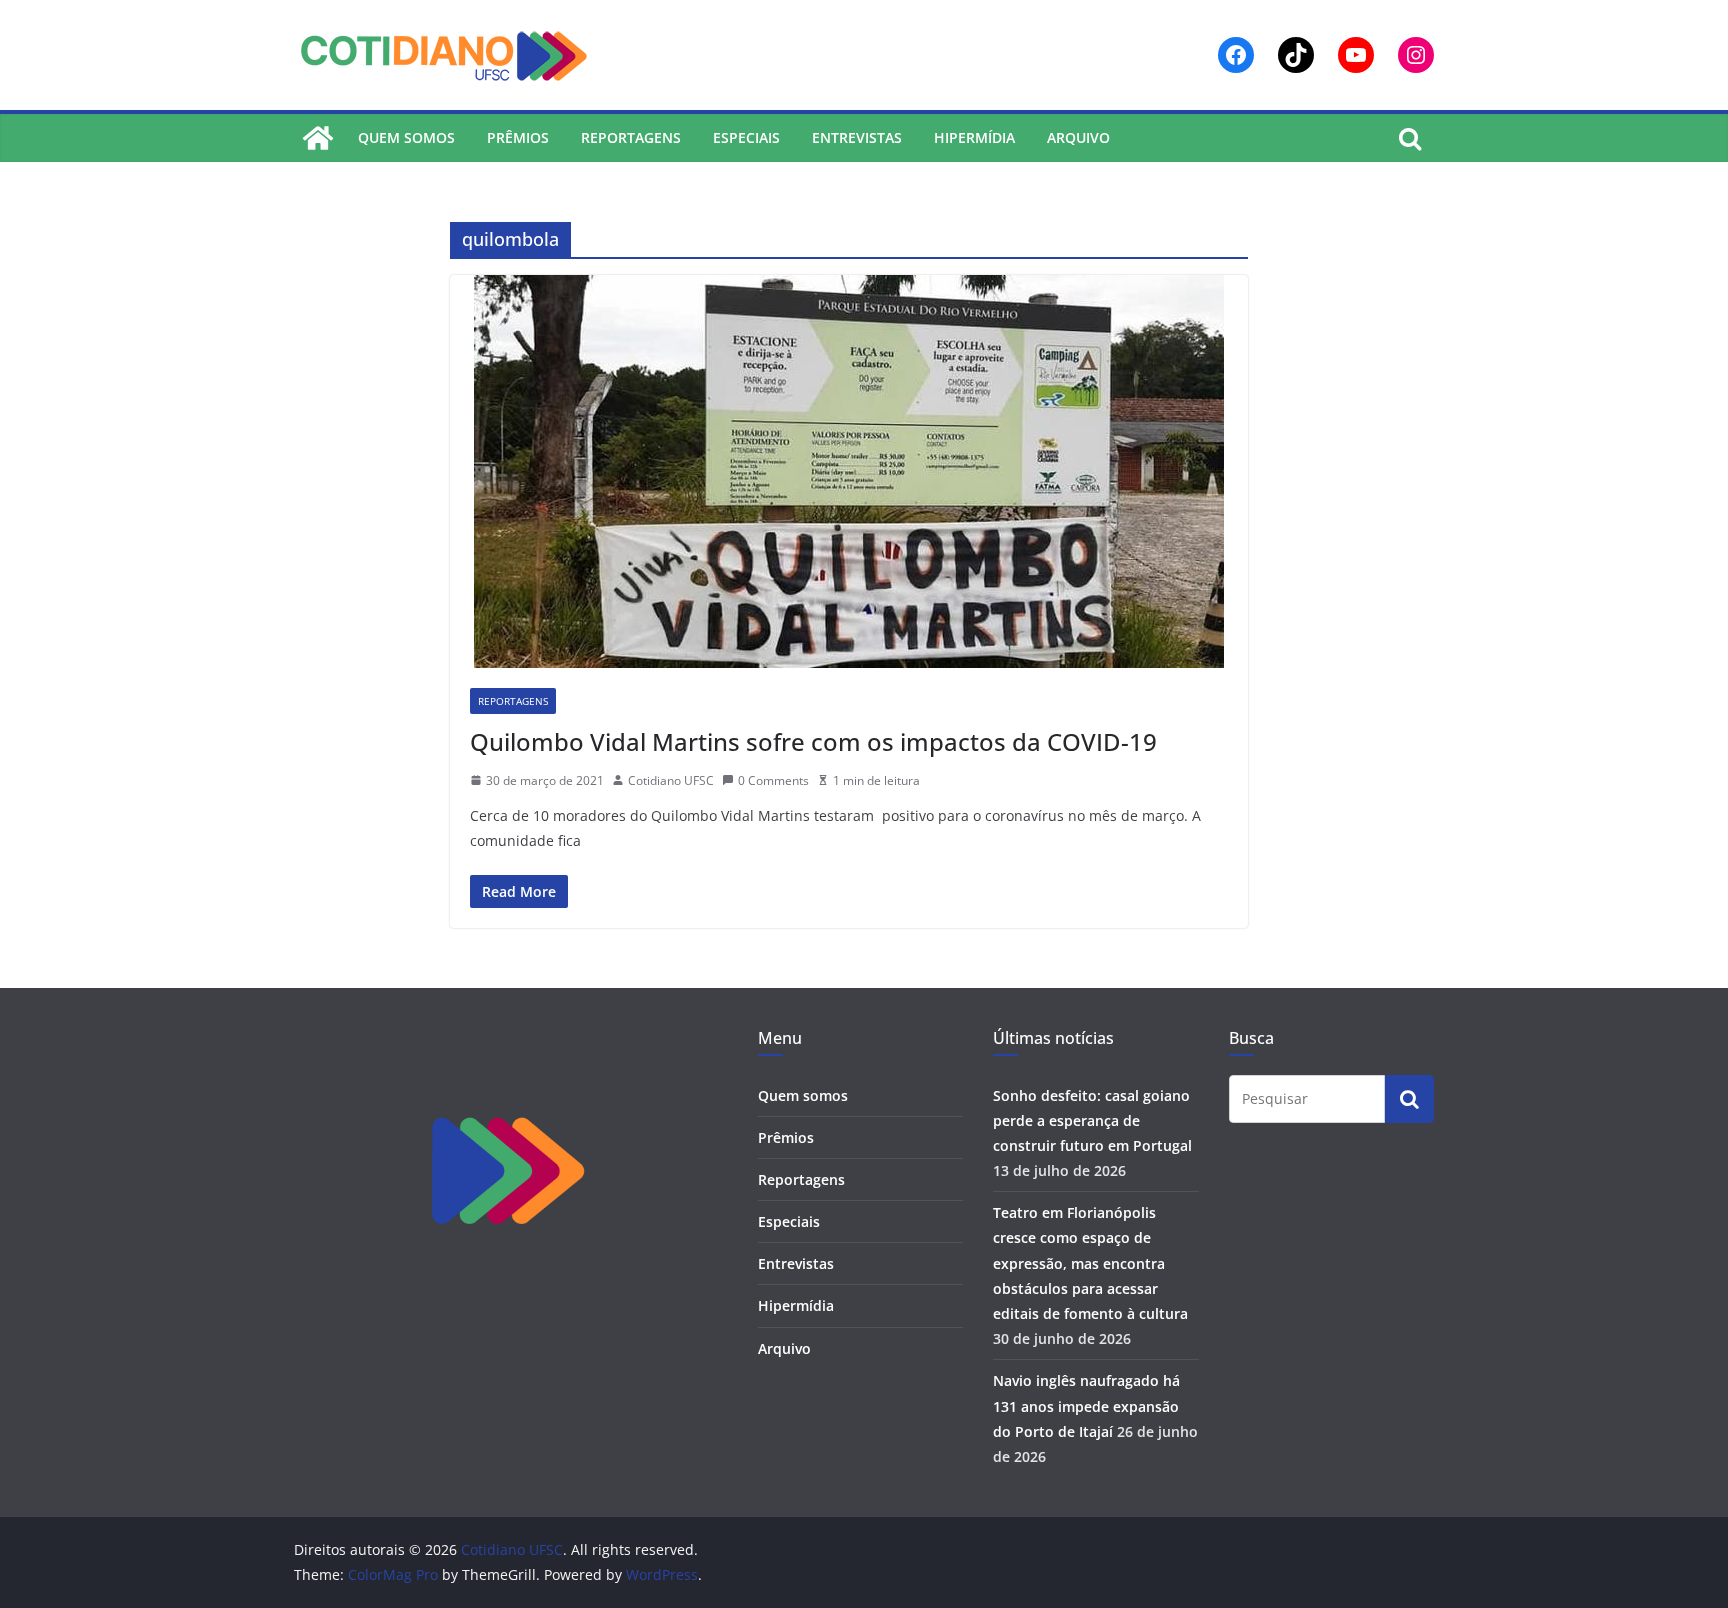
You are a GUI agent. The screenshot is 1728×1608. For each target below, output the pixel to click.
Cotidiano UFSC (671, 780)
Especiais (746, 137)
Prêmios (518, 137)
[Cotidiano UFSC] (318, 138)
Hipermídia (974, 137)
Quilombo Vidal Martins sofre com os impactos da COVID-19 (813, 741)
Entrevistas (857, 137)
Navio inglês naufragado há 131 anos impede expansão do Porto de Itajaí (1086, 1405)
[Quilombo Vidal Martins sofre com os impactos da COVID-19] (849, 471)
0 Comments (773, 780)
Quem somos (406, 137)
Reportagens (631, 137)
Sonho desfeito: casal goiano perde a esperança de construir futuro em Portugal (1092, 1120)
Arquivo (1078, 137)
